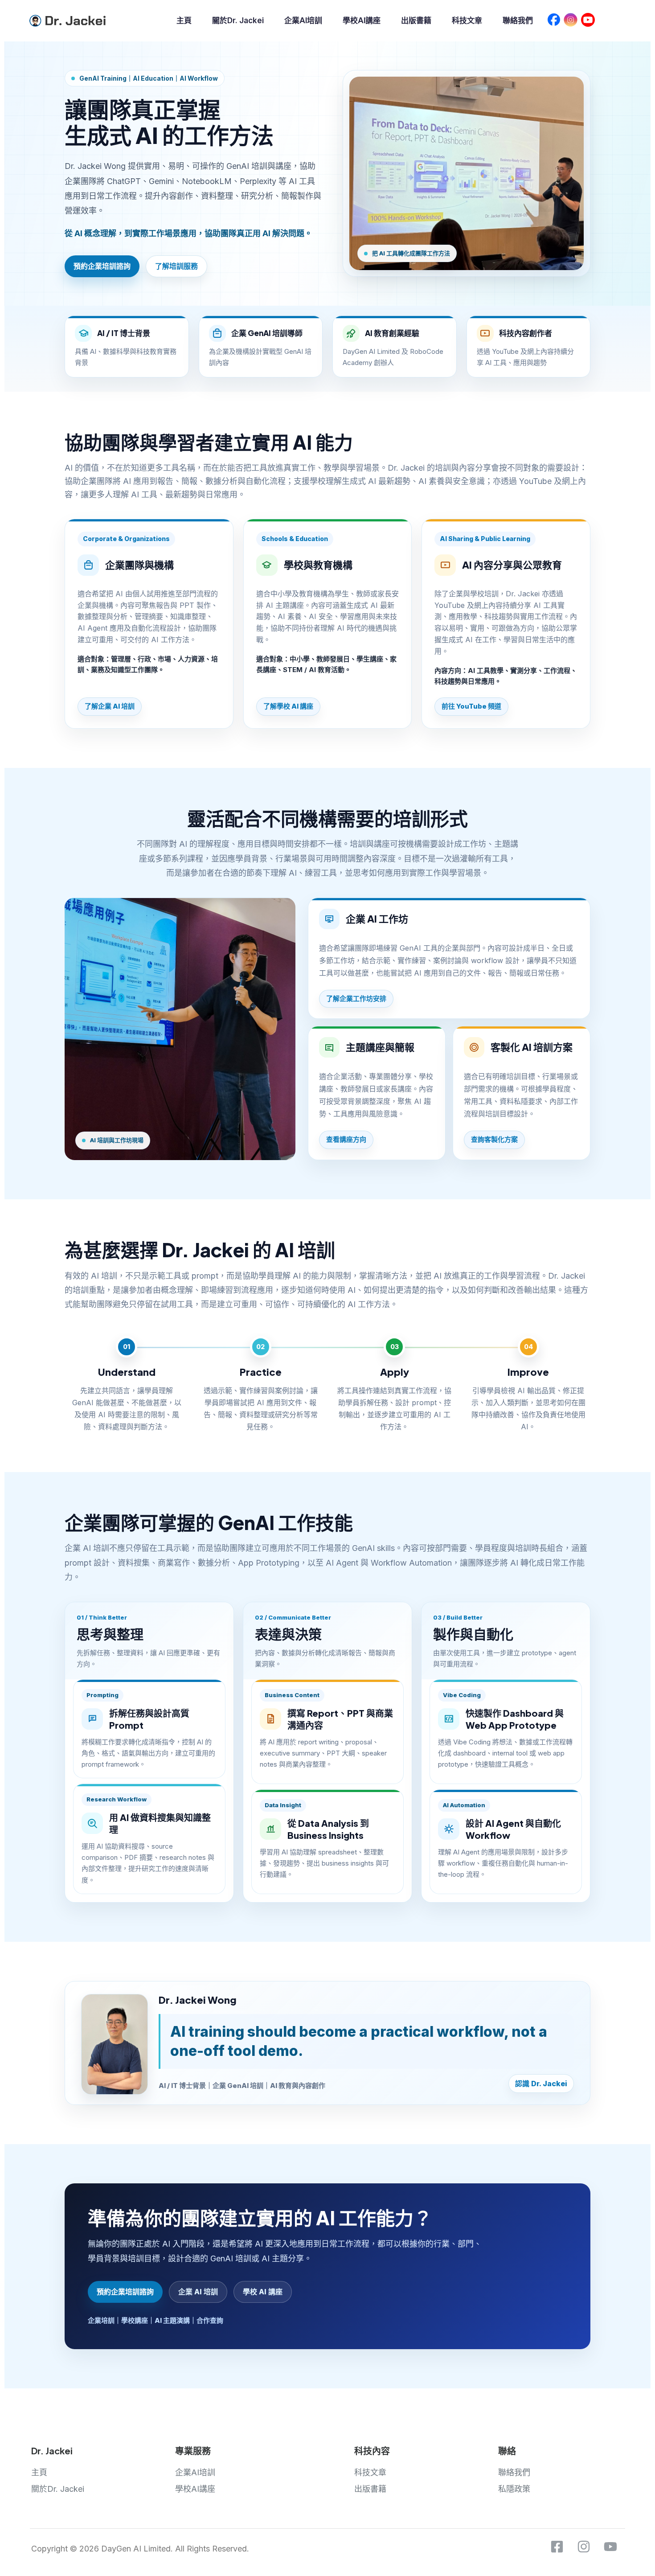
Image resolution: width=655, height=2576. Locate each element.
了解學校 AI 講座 (288, 706)
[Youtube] (610, 2547)
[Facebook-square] (557, 2547)
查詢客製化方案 (494, 1139)
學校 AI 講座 (263, 2292)
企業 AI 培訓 (198, 2292)
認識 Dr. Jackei (541, 2084)
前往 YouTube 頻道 (471, 706)
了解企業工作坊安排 (356, 999)
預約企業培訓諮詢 (102, 266)
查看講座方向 (346, 1139)
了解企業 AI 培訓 (110, 706)
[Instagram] (584, 2547)
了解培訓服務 (176, 266)
